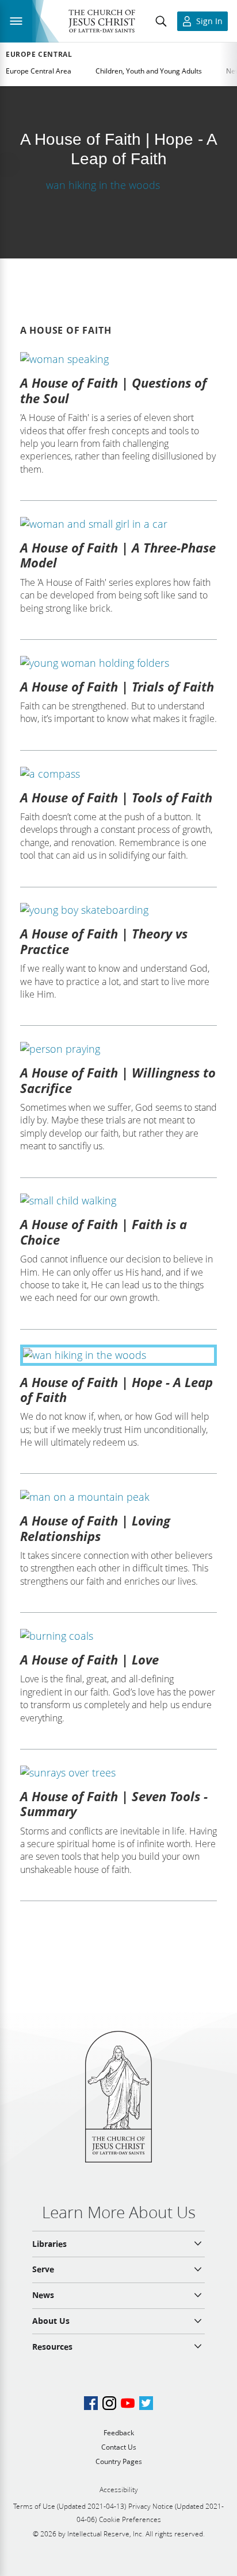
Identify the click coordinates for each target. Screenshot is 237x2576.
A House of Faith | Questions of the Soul (113, 390)
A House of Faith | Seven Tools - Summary (114, 1803)
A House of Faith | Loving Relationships (95, 1528)
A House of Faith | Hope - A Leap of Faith (116, 1389)
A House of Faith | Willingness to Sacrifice (118, 1080)
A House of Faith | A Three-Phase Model (118, 555)
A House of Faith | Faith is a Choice (104, 1231)
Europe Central (39, 55)
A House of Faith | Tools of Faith (116, 797)
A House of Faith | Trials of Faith (117, 686)
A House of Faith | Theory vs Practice (104, 941)
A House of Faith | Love (89, 1659)
